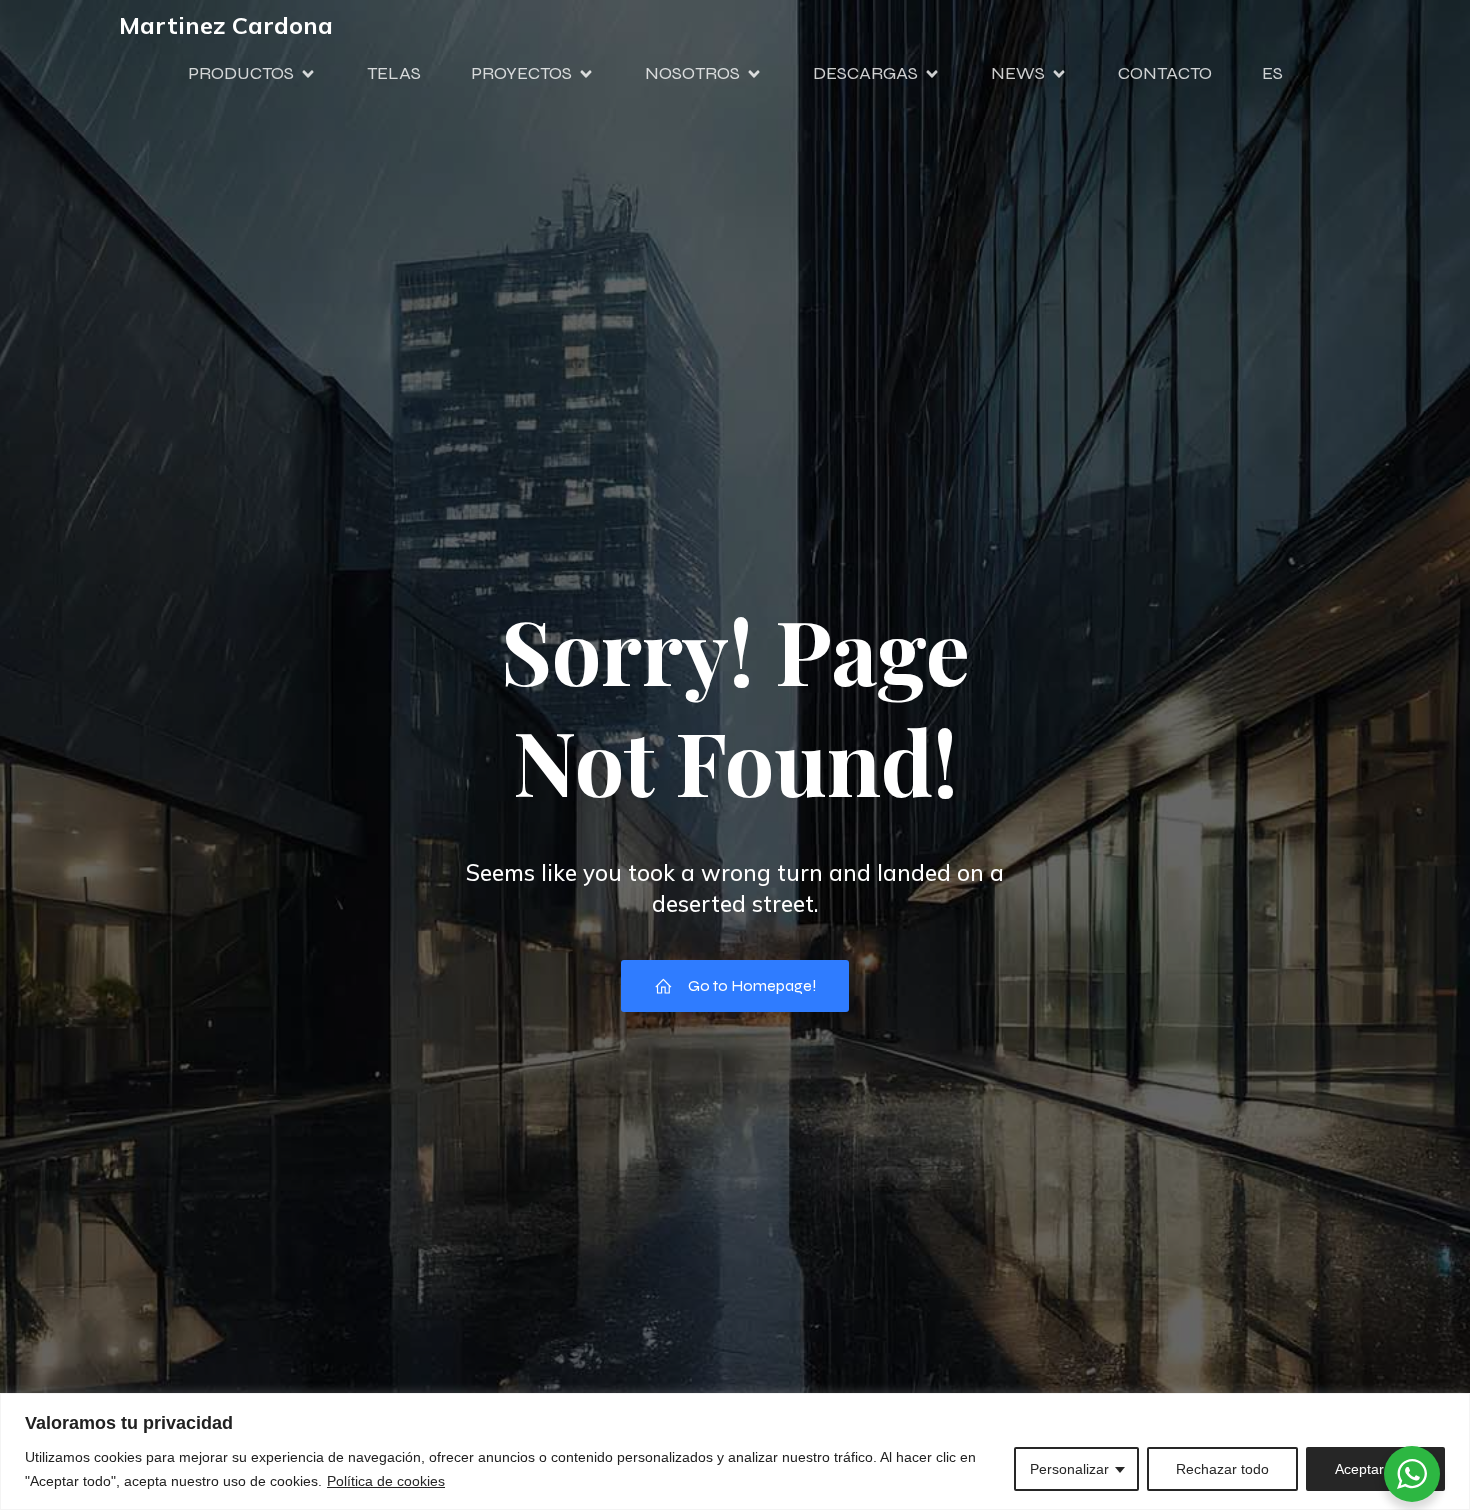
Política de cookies (386, 1481)
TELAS (394, 73)
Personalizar (1069, 1469)
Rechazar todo (1222, 1469)
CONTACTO (1165, 73)
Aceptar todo (1375, 1469)
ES (1272, 73)
